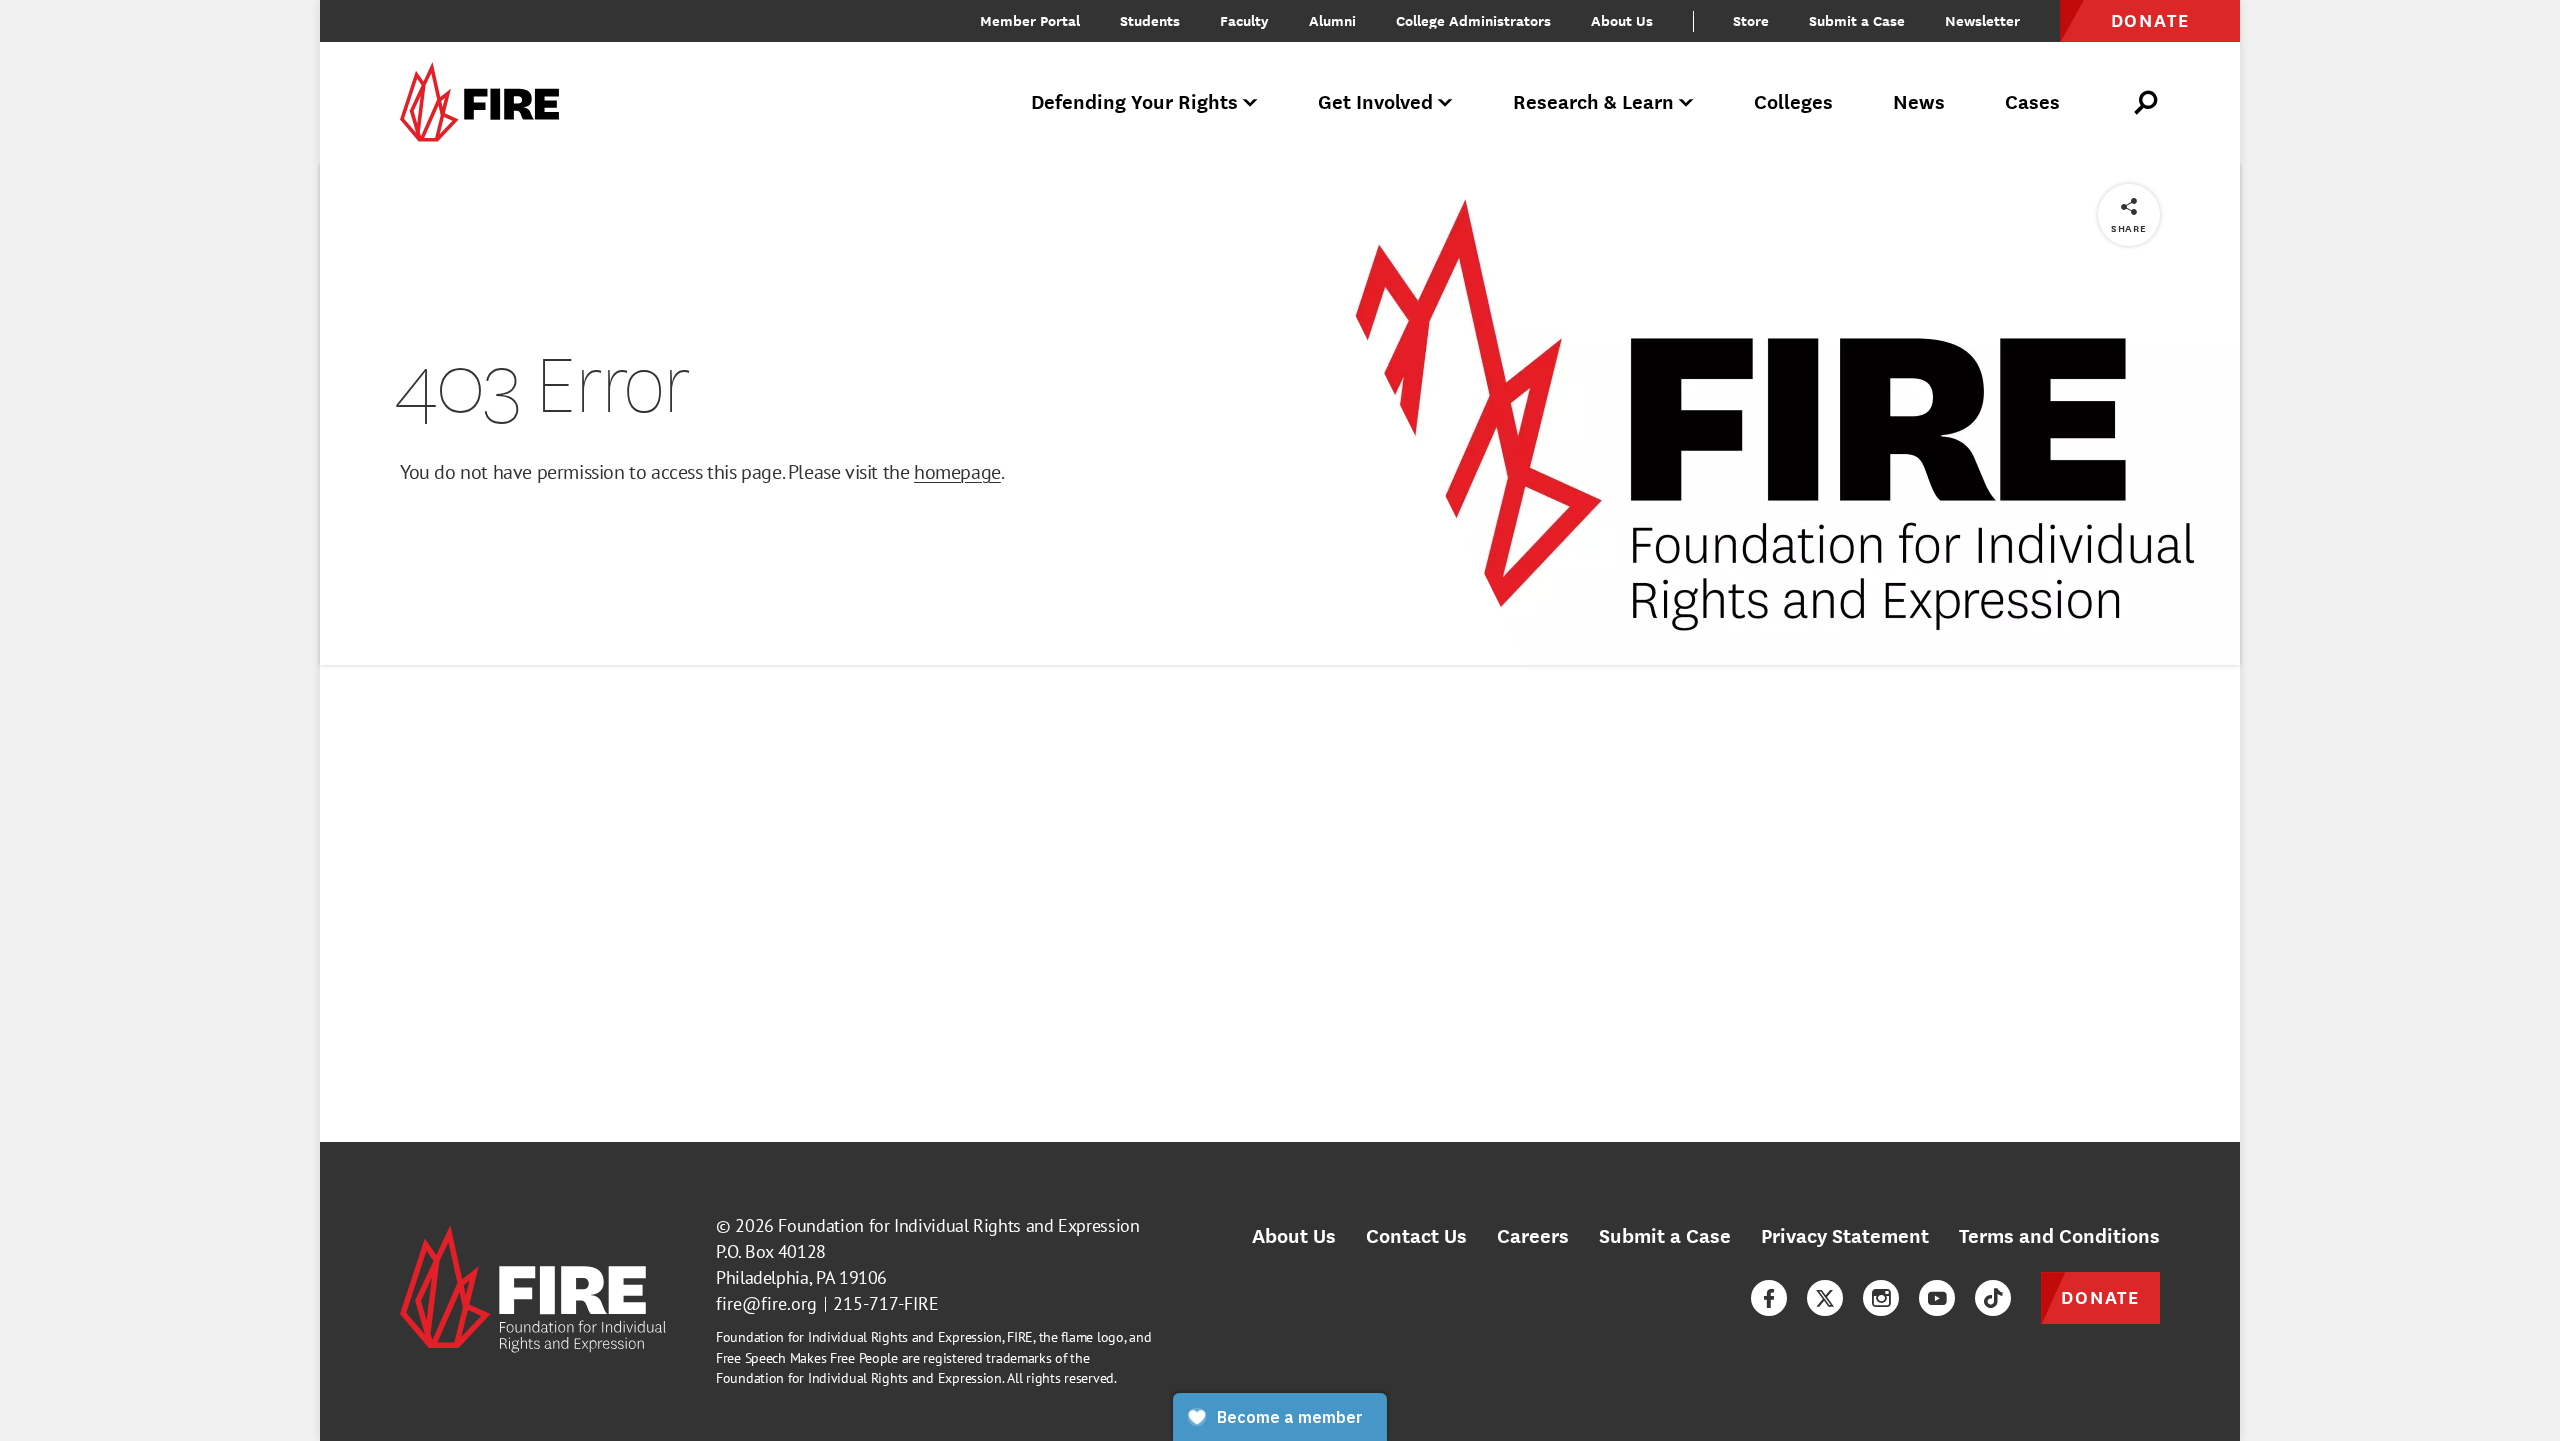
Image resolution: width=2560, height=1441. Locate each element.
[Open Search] (2147, 103)
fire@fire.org (766, 1303)
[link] (486, 103)
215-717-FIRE (886, 1303)
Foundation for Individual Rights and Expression (958, 1225)
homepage (957, 472)
